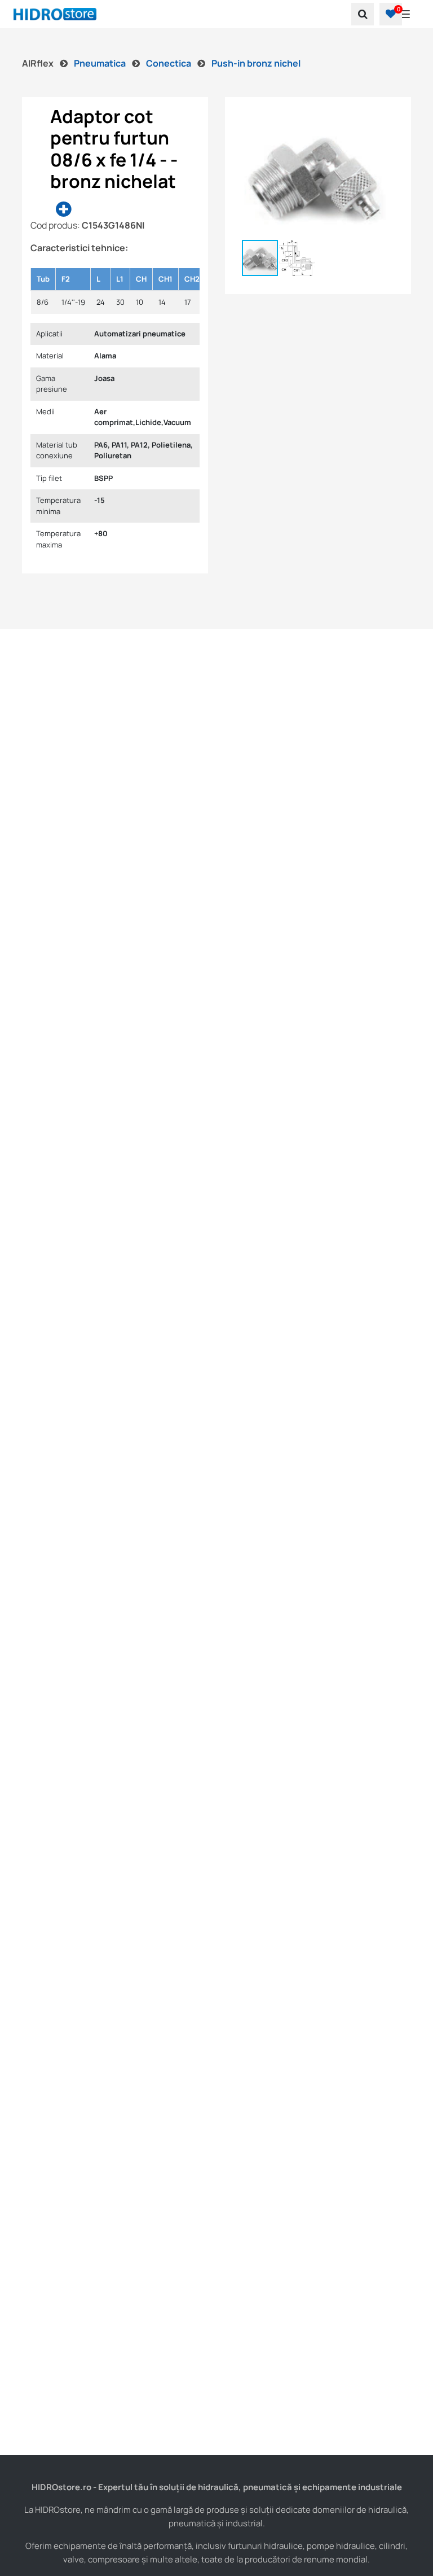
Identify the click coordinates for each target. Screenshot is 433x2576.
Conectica (169, 63)
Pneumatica (101, 63)
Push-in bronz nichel (256, 63)
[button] (391, 14)
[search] (363, 14)
